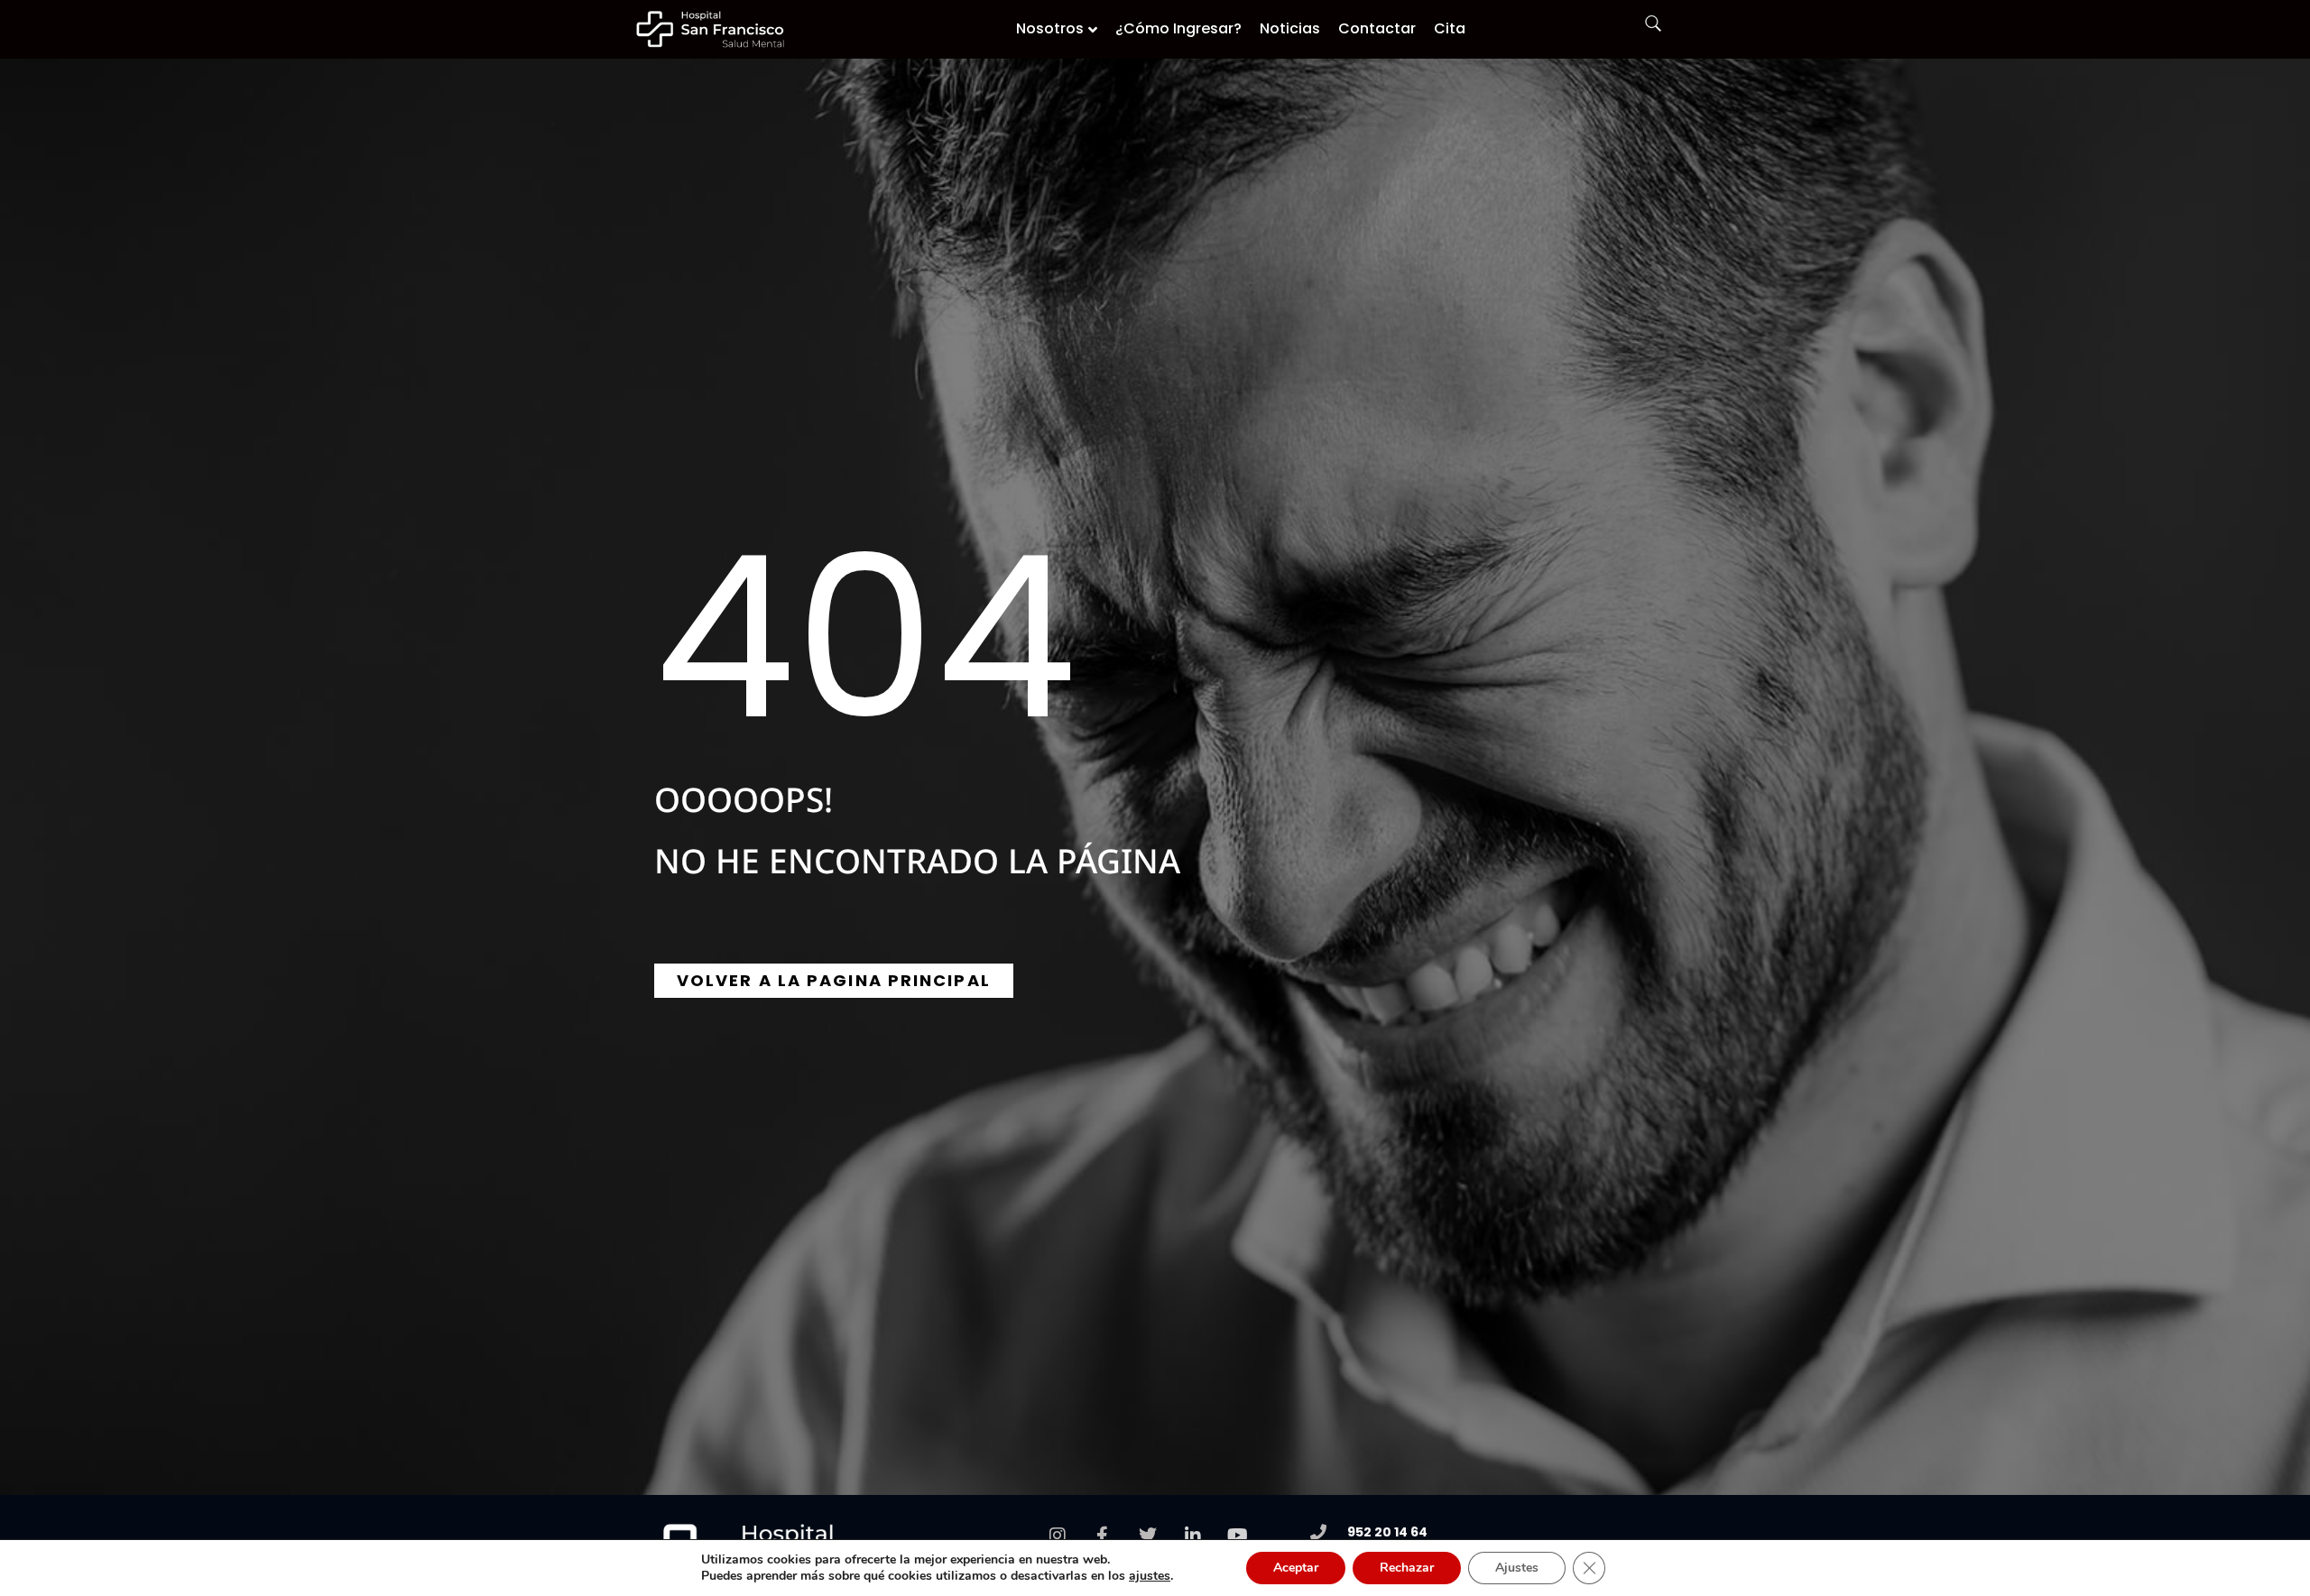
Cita (1450, 28)
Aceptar (1296, 1568)
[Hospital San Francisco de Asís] (711, 29)
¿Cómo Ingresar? (1178, 28)
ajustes (1150, 1576)
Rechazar (1407, 1568)
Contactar (1377, 28)
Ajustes (1517, 1568)
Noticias (1290, 28)
